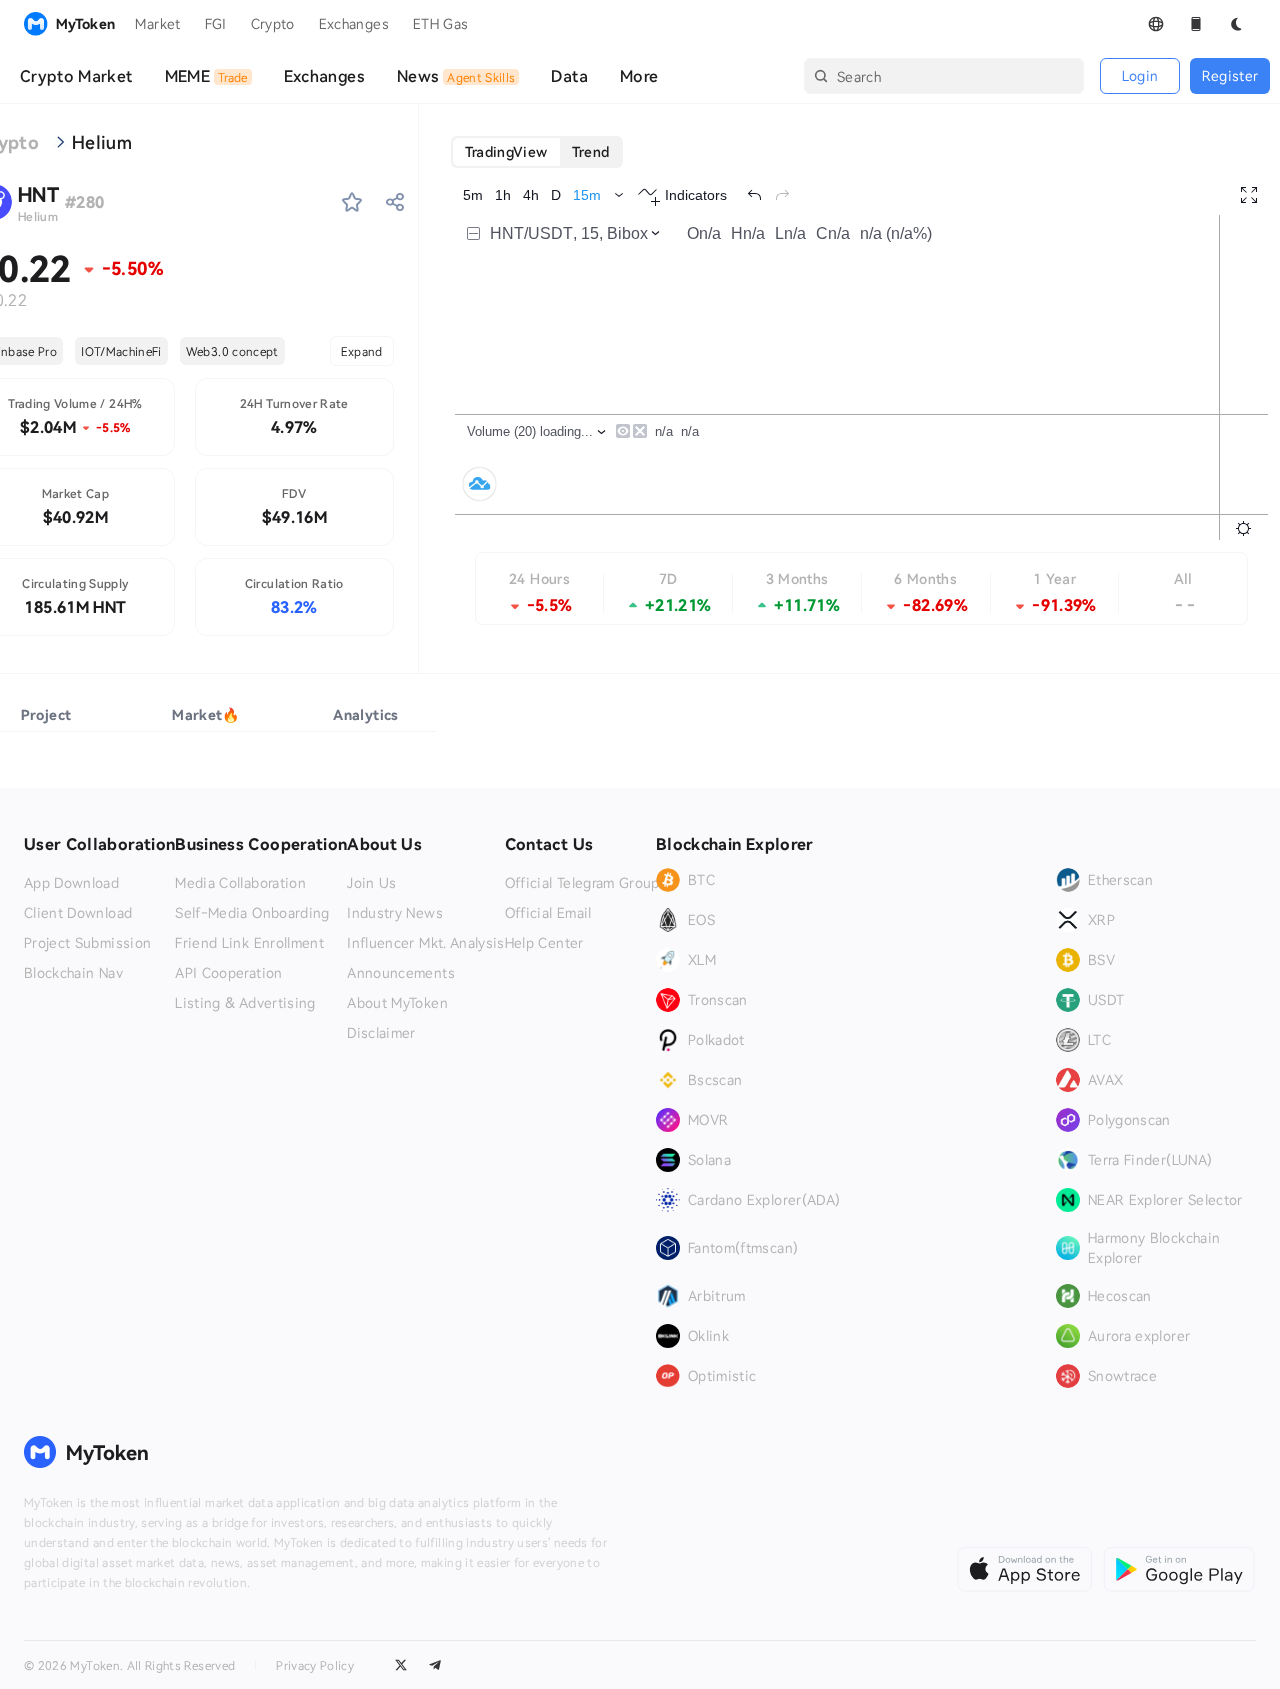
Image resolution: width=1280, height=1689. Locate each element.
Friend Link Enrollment (249, 943)
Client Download (78, 913)
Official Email (548, 913)
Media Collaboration (240, 883)
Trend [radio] (591, 151)
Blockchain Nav (73, 973)
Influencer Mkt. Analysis (425, 943)
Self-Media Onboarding (252, 913)
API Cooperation (228, 973)
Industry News (395, 913)
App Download (71, 883)
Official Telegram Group (582, 883)
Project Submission (87, 943)
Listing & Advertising (245, 1003)
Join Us (371, 883)
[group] (537, 152)
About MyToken (397, 1003)
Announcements (401, 973)
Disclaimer (381, 1033)
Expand (362, 351)
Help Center (544, 943)
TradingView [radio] (506, 151)
